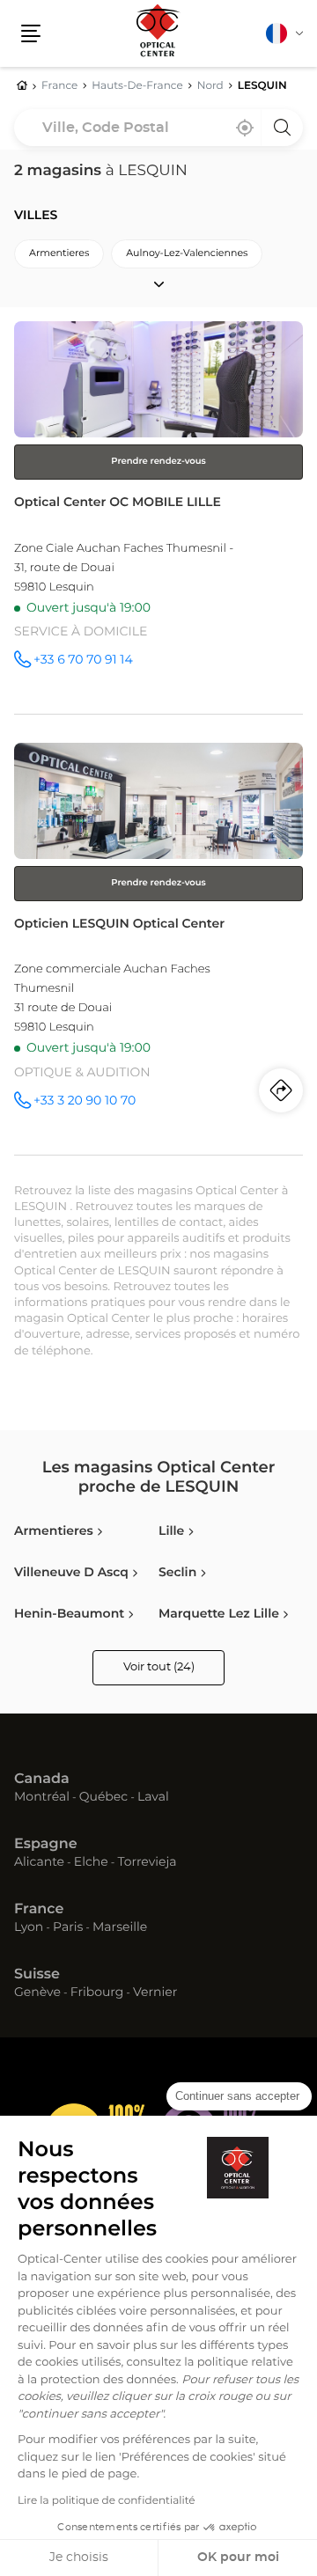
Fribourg (97, 1993)
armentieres (59, 254)
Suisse (37, 1975)
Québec (103, 1798)
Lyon (29, 1928)
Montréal (42, 1798)
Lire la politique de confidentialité (107, 2501)
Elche (91, 1863)
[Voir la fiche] (158, 517)
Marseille (120, 1928)
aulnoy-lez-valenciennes (187, 254)
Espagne (46, 1845)
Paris (68, 1928)
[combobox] (158, 128)
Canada (42, 1780)
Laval (153, 1798)
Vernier (155, 1993)
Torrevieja (147, 1863)
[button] (31, 33)
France (39, 1910)
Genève (37, 1993)
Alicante (39, 1863)
